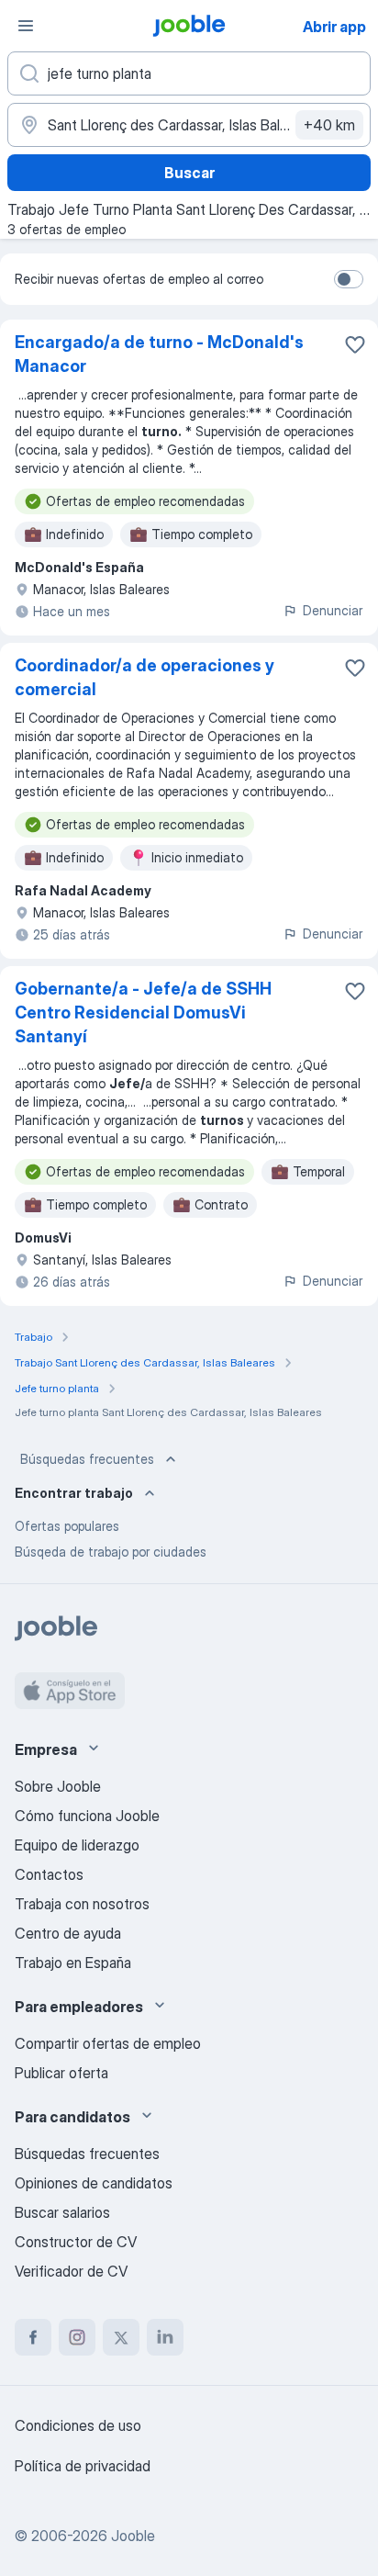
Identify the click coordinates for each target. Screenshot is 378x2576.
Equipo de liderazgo (77, 1845)
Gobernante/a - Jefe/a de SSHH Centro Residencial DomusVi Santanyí (143, 1012)
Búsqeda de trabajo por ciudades (111, 1552)
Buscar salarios (62, 2212)
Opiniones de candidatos (94, 2183)
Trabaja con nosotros (82, 1904)
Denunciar (333, 610)
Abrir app (334, 27)
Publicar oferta (61, 2073)
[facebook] (33, 2337)
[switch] (349, 279)
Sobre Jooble (58, 1786)
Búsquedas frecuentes (87, 1459)
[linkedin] (165, 2337)
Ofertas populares (67, 1526)
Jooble (133, 2536)
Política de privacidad (83, 2466)
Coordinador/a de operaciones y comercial (145, 677)
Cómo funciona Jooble (87, 1816)
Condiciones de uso (78, 2425)
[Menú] (26, 26)
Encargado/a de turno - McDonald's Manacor (159, 354)
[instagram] (77, 2337)
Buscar (189, 173)
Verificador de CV (71, 2271)
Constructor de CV (76, 2242)
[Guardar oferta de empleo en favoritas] (355, 344)
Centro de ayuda (68, 1933)
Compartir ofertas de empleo (108, 2043)
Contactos (49, 1874)
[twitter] (121, 2337)
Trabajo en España (73, 1963)
